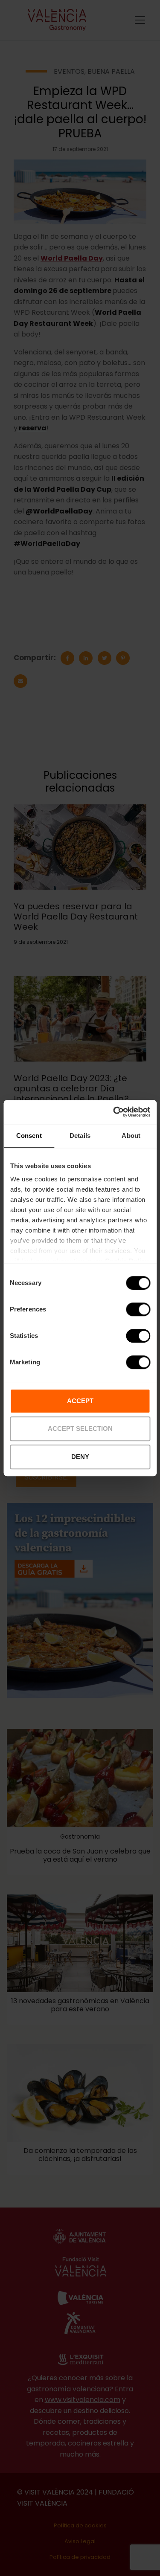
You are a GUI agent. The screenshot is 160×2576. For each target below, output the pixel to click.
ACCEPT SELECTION (80, 1429)
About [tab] (131, 1136)
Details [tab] (80, 1136)
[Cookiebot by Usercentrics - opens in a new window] (114, 1112)
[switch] (138, 1309)
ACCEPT (80, 1401)
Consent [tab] (29, 1136)
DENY (80, 1457)
